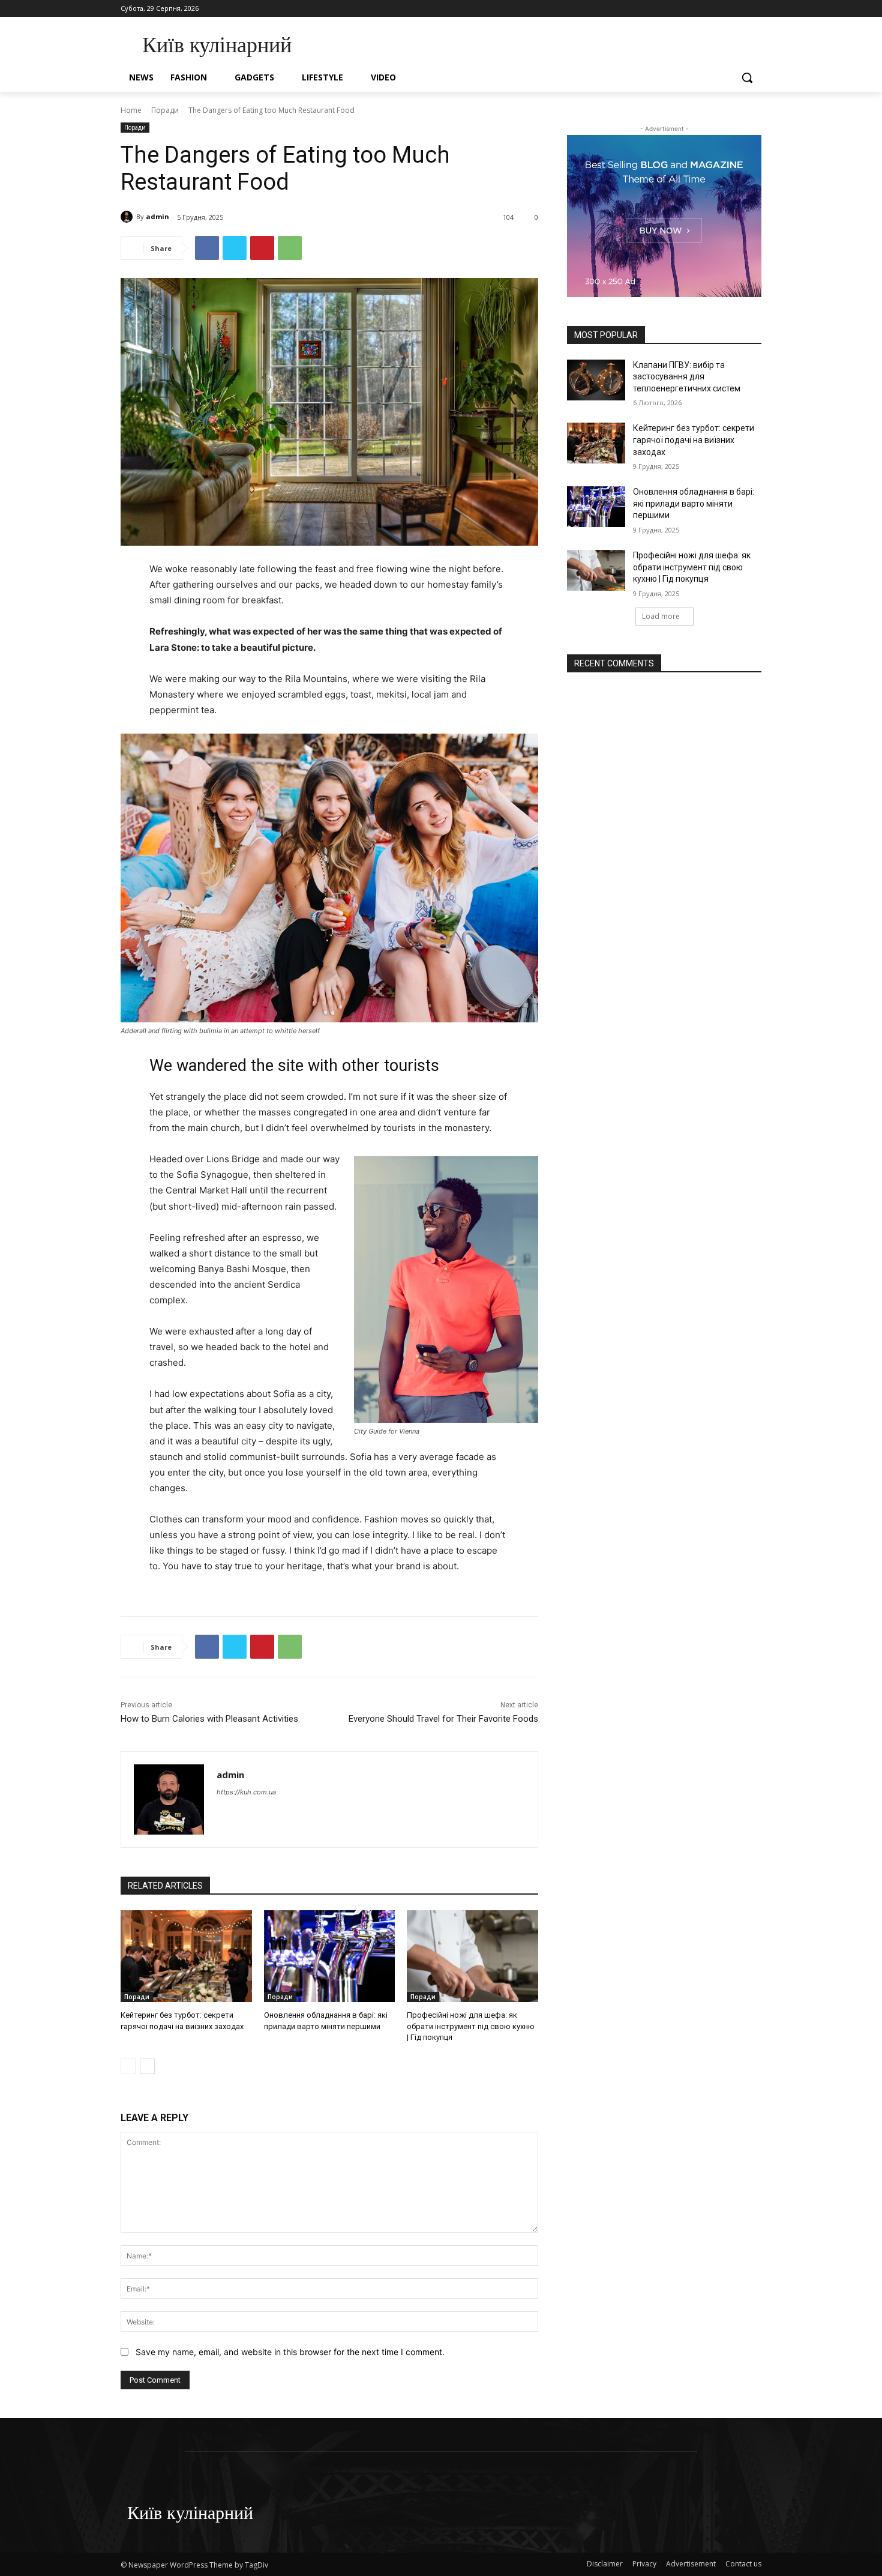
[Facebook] (207, 248)
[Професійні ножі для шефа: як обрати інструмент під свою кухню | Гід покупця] (472, 1956)
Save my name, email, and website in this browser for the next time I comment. (290, 2352)
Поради (165, 110)
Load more (661, 616)
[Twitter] (235, 248)
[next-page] (147, 2066)
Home (131, 110)
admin (157, 216)
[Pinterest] (262, 248)
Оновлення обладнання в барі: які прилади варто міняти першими (694, 503)
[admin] (128, 217)
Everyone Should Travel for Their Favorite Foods (443, 1719)
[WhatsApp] (290, 248)
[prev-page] (128, 2066)
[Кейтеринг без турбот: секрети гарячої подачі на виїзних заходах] (186, 1956)
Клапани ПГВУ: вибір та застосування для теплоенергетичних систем (687, 377)
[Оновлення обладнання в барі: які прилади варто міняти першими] (330, 1956)
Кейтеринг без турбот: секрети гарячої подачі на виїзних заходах (694, 440)
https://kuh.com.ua (246, 1792)
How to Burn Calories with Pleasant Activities (209, 1719)
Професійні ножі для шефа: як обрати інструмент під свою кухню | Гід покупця (471, 2026)
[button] (747, 77)
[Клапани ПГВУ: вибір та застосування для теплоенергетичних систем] (596, 380)
